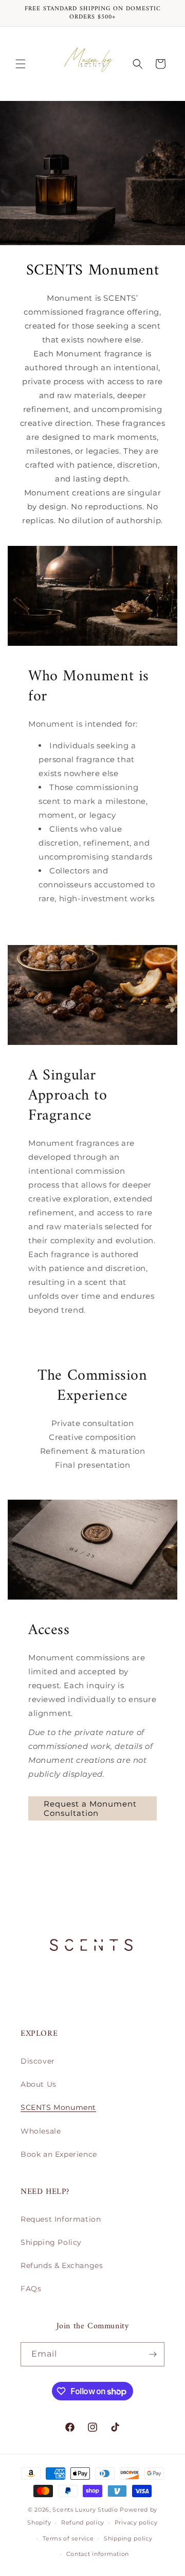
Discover (38, 2061)
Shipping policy (128, 2538)
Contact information (98, 2554)
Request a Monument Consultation (90, 1808)
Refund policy (83, 2522)
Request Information (61, 2219)
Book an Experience (59, 2154)
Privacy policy (136, 2522)
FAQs (31, 2289)
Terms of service (68, 2538)
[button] (21, 64)
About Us (39, 2084)
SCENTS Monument (58, 2107)
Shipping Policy (51, 2242)
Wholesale (41, 2131)
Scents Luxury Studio (85, 2510)
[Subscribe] (153, 2354)
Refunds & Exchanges (62, 2265)
